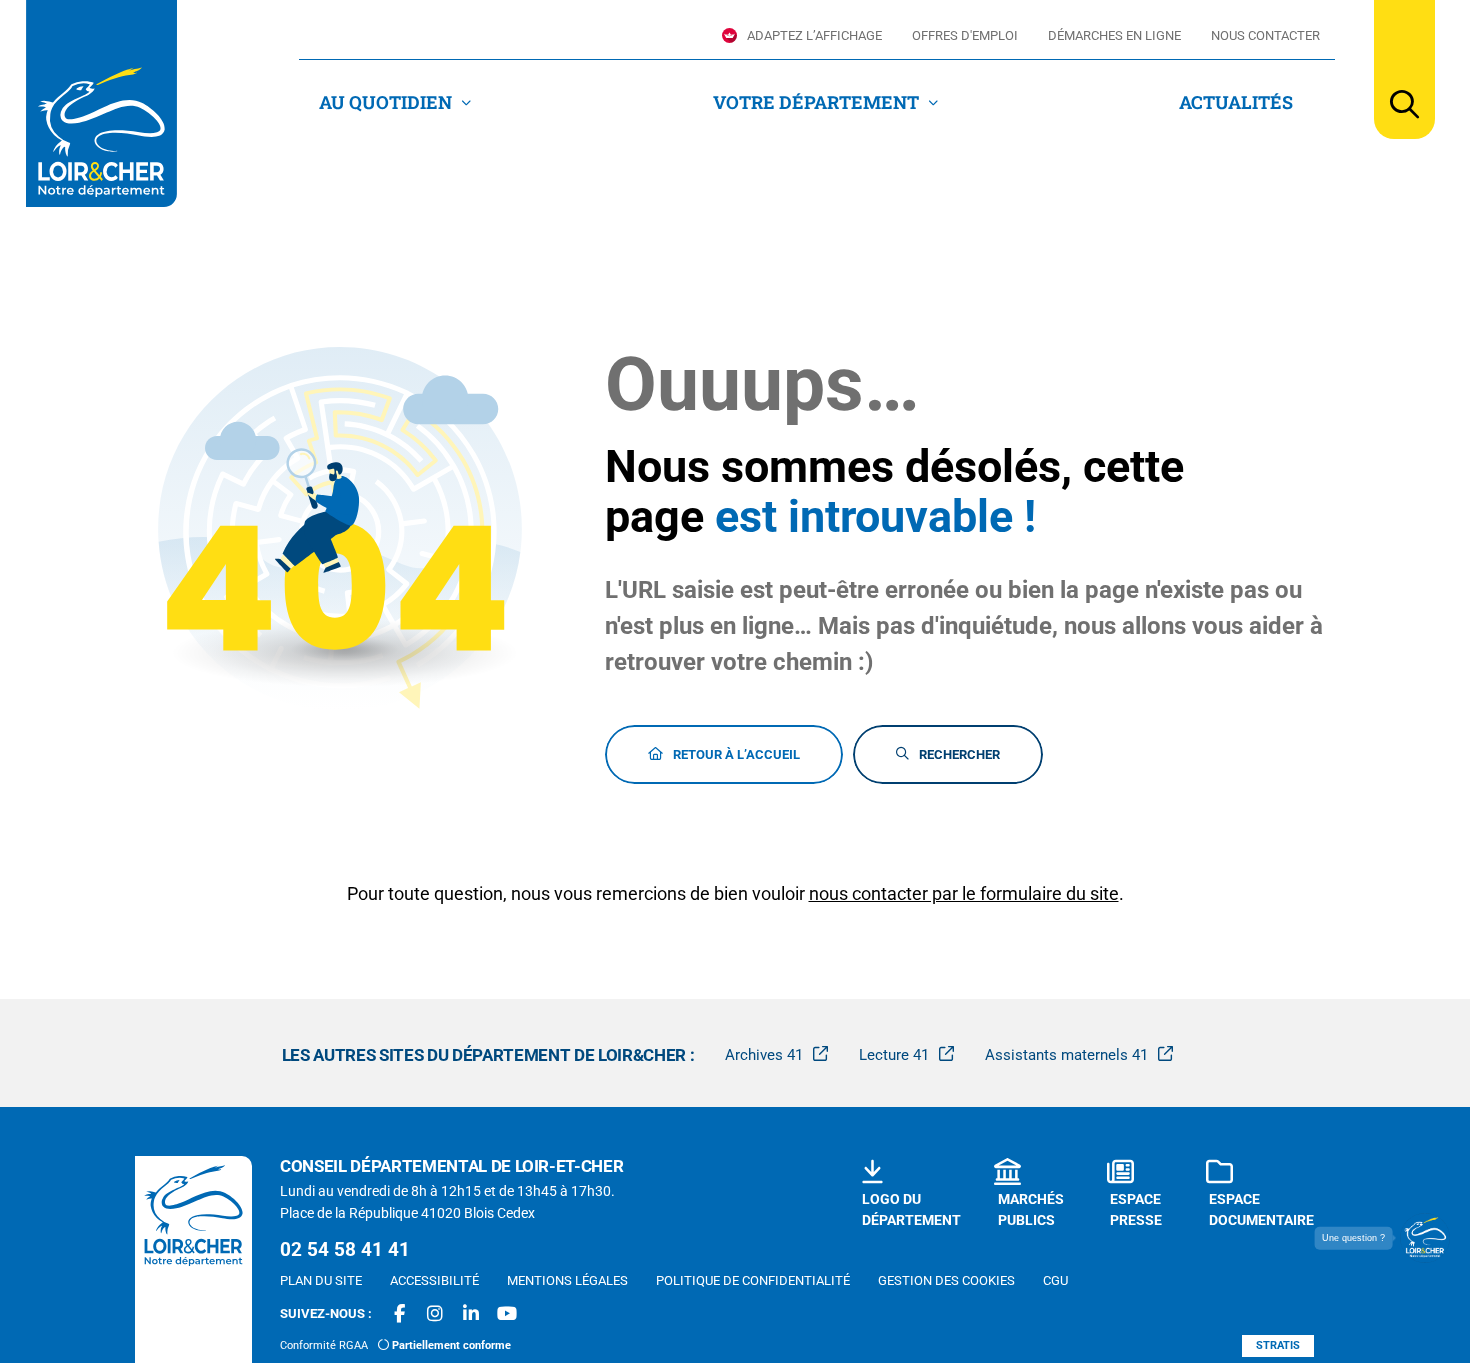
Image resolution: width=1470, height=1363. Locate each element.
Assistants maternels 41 (1066, 1055)
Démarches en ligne (1114, 35)
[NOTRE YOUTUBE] (507, 1314)
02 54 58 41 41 (345, 1249)
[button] (1404, 69)
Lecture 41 (894, 1055)
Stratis (1278, 1345)
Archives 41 (764, 1055)
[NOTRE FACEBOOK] (399, 1314)
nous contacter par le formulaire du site (964, 893)
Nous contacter (1265, 35)
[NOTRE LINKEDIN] (471, 1314)
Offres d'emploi (965, 35)
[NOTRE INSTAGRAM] (435, 1314)
